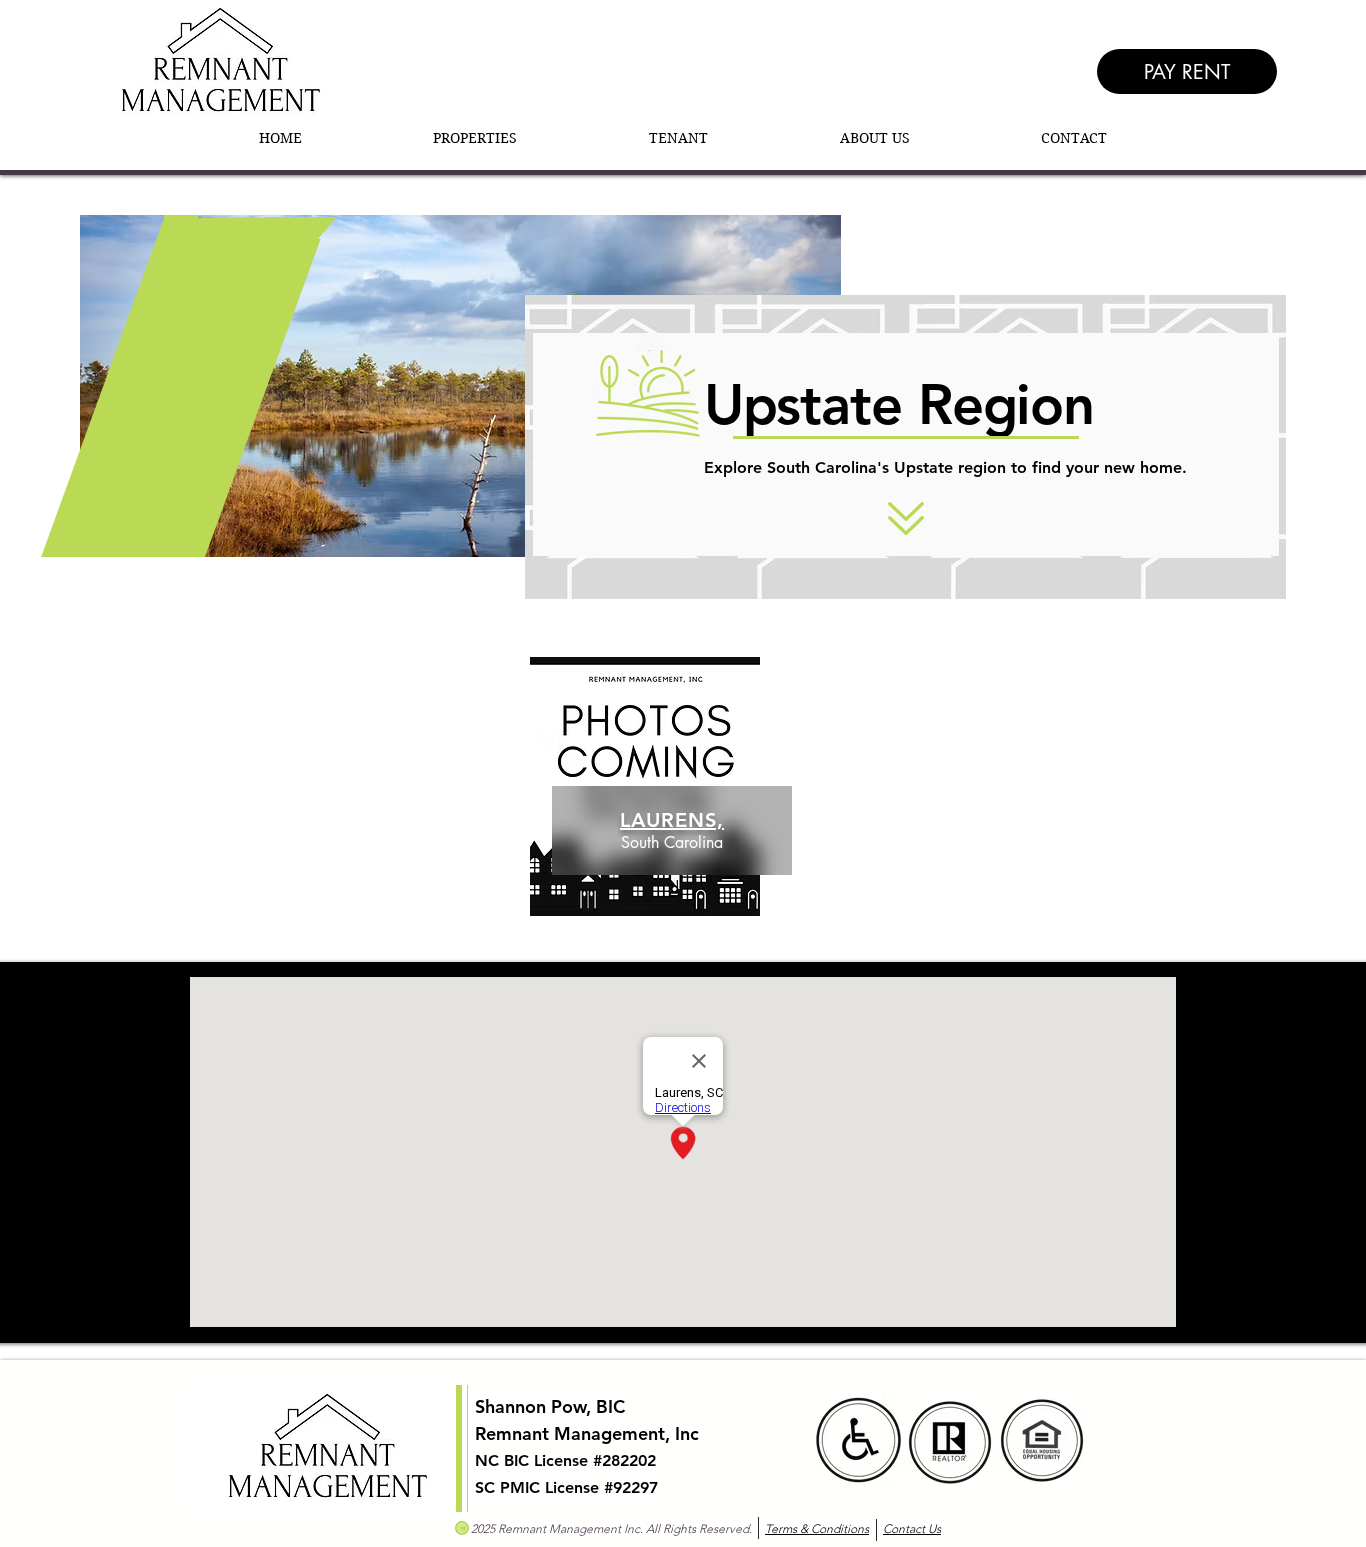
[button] (476, 138)
